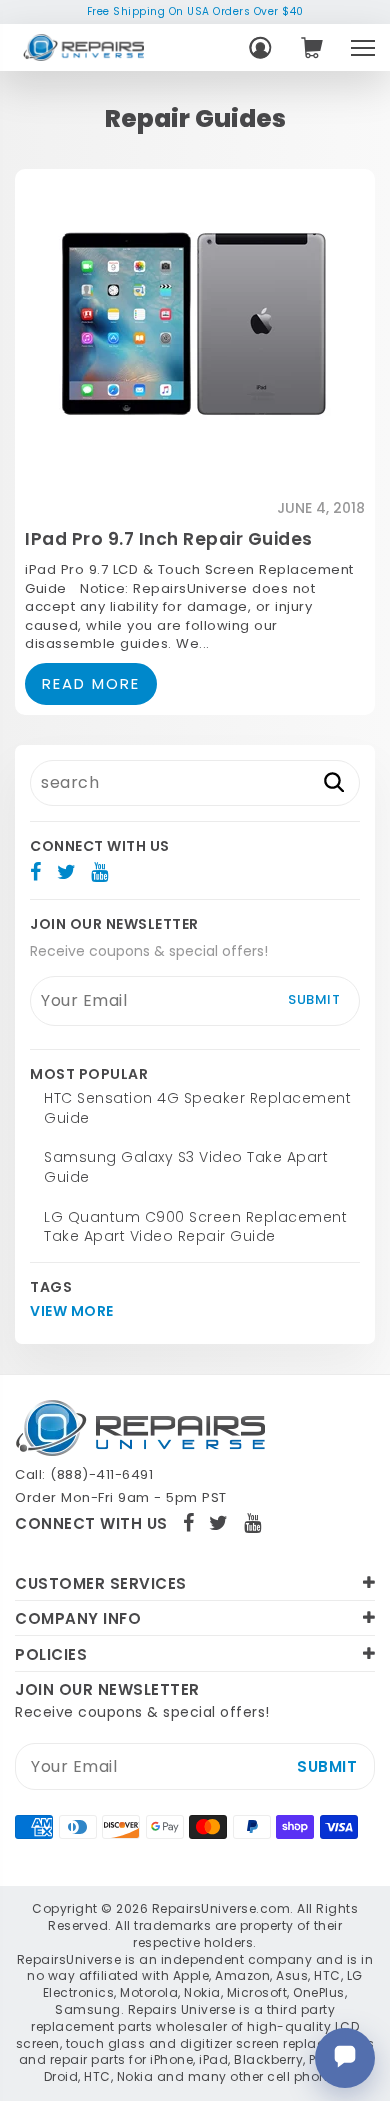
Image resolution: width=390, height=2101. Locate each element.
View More (72, 1311)
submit (314, 999)
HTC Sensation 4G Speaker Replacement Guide (197, 1108)
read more (91, 683)
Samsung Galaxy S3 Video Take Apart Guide (186, 1167)
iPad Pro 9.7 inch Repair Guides (169, 539)
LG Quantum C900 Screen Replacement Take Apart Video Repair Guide (195, 1227)
